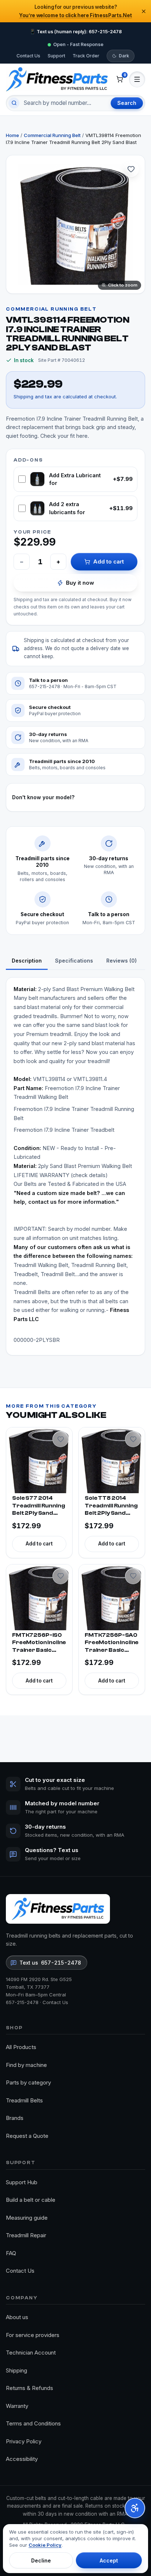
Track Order (86, 56)
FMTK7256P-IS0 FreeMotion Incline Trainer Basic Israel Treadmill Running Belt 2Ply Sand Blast (39, 1643)
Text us (50, 1963)
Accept (109, 2560)
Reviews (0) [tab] (121, 961)
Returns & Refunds (30, 2388)
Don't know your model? (43, 797)
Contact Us (28, 56)
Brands (15, 2118)
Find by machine (26, 2065)
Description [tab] (27, 961)
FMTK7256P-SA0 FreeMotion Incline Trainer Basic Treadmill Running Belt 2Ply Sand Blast (112, 1643)
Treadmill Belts (24, 2100)
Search (127, 103)
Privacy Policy (24, 2441)
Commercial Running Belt (52, 135)
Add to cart (108, 562)
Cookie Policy (45, 2545)
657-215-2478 (22, 2002)
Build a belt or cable (31, 2200)
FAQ (11, 2253)
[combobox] (64, 103)
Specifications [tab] (74, 961)
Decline (41, 2560)
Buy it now (80, 583)
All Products (21, 2047)
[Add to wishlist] (131, 169)
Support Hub (22, 2182)
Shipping (16, 2370)
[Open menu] (137, 79)
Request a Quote (27, 2136)
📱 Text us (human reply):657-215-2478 (76, 32)
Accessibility (22, 2459)
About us (17, 2317)
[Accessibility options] (135, 2508)
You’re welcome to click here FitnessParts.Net (75, 15)
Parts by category (28, 2082)
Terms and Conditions (33, 2423)
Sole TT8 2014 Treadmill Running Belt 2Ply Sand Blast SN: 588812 (111, 1506)
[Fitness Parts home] (57, 79)
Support (56, 56)
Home (12, 135)
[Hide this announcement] (144, 11)
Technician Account (31, 2353)
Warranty (17, 2406)
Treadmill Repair (26, 2235)
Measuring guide (27, 2218)
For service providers (33, 2335)
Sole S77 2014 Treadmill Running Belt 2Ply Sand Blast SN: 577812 (38, 1506)
